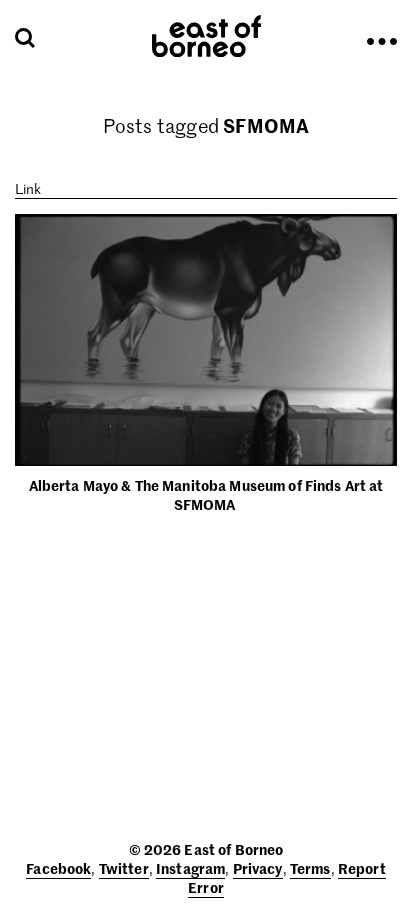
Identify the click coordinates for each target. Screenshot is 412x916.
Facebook (58, 868)
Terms (310, 868)
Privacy (258, 868)
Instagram (190, 868)
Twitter (124, 868)
